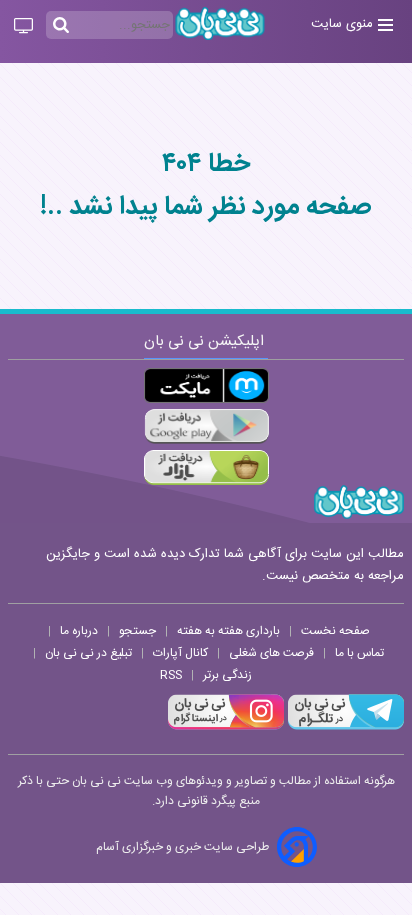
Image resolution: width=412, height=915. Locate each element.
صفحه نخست (335, 631)
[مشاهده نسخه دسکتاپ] (23, 27)
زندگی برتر (227, 675)
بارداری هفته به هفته (228, 631)
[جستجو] (61, 26)
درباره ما (79, 631)
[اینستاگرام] (226, 727)
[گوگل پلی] (206, 426)
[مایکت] (206, 385)
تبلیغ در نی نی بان (88, 653)
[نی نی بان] (220, 23)
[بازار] (206, 467)
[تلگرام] (344, 727)
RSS (171, 675)
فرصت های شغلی (271, 653)
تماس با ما (359, 653)
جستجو (137, 631)
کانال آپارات (180, 653)
